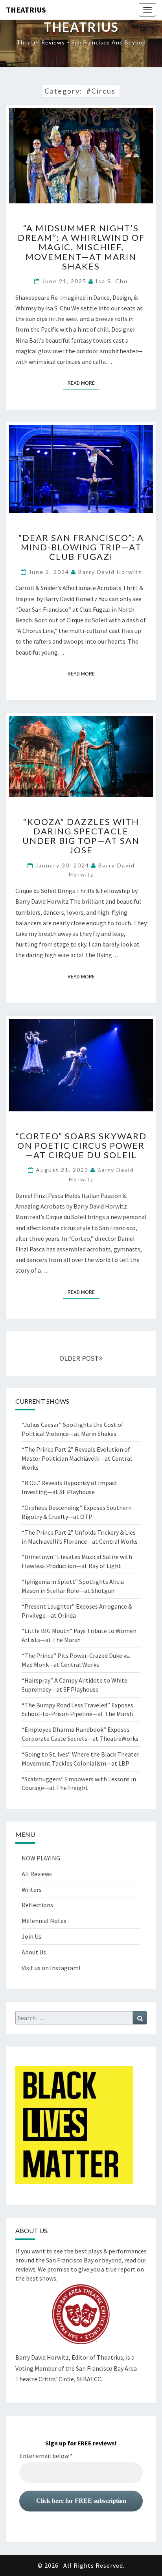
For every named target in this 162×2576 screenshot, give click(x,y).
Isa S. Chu (112, 281)
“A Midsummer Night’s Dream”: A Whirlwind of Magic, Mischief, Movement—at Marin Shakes (81, 247)
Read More (84, 383)
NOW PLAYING (41, 1858)
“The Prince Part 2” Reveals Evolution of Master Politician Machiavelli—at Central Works (77, 1458)
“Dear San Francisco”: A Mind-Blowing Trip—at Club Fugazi (81, 547)
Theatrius (26, 10)
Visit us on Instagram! (51, 1968)
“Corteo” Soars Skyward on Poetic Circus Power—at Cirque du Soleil (81, 1145)
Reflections (37, 1905)
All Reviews (37, 1874)
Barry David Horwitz (110, 572)
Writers (32, 1890)
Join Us (31, 1936)
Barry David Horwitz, (43, 2357)
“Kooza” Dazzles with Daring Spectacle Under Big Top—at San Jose (81, 836)
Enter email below (46, 2456)
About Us (34, 1952)
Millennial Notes (44, 1921)
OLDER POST (79, 1358)
